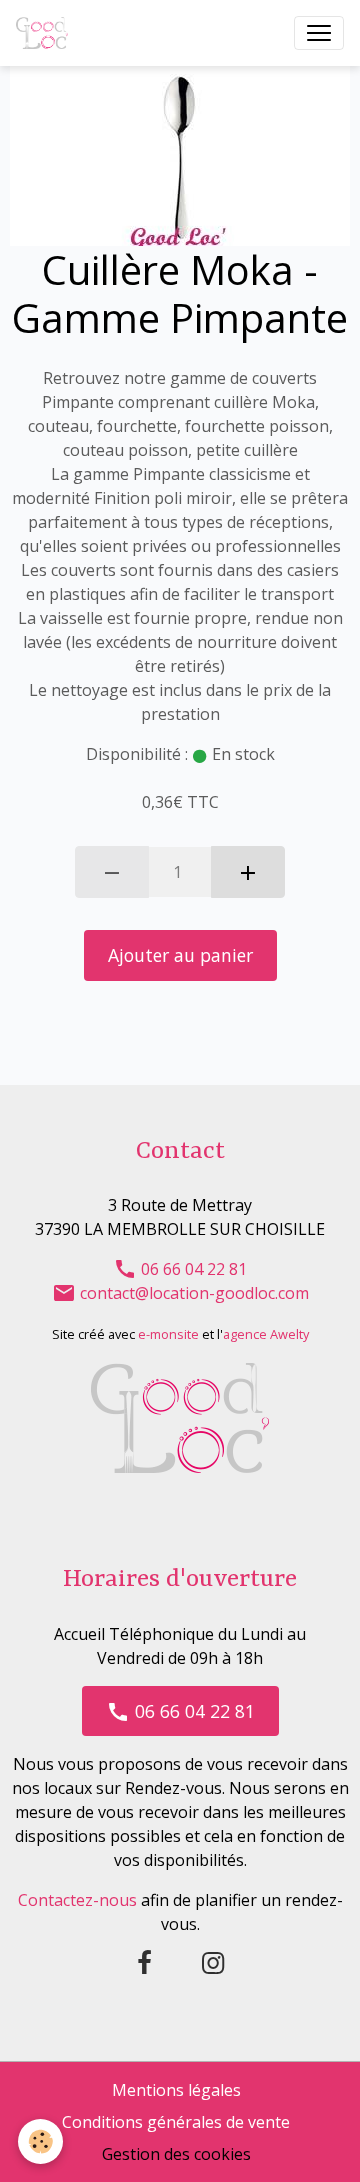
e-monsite (168, 1334)
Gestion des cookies (176, 2154)
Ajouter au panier (180, 955)
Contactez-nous (77, 1900)
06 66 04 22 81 (192, 1269)
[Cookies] (40, 2141)
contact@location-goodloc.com (192, 1293)
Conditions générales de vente (176, 2122)
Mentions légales (176, 2090)
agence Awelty (266, 1334)
